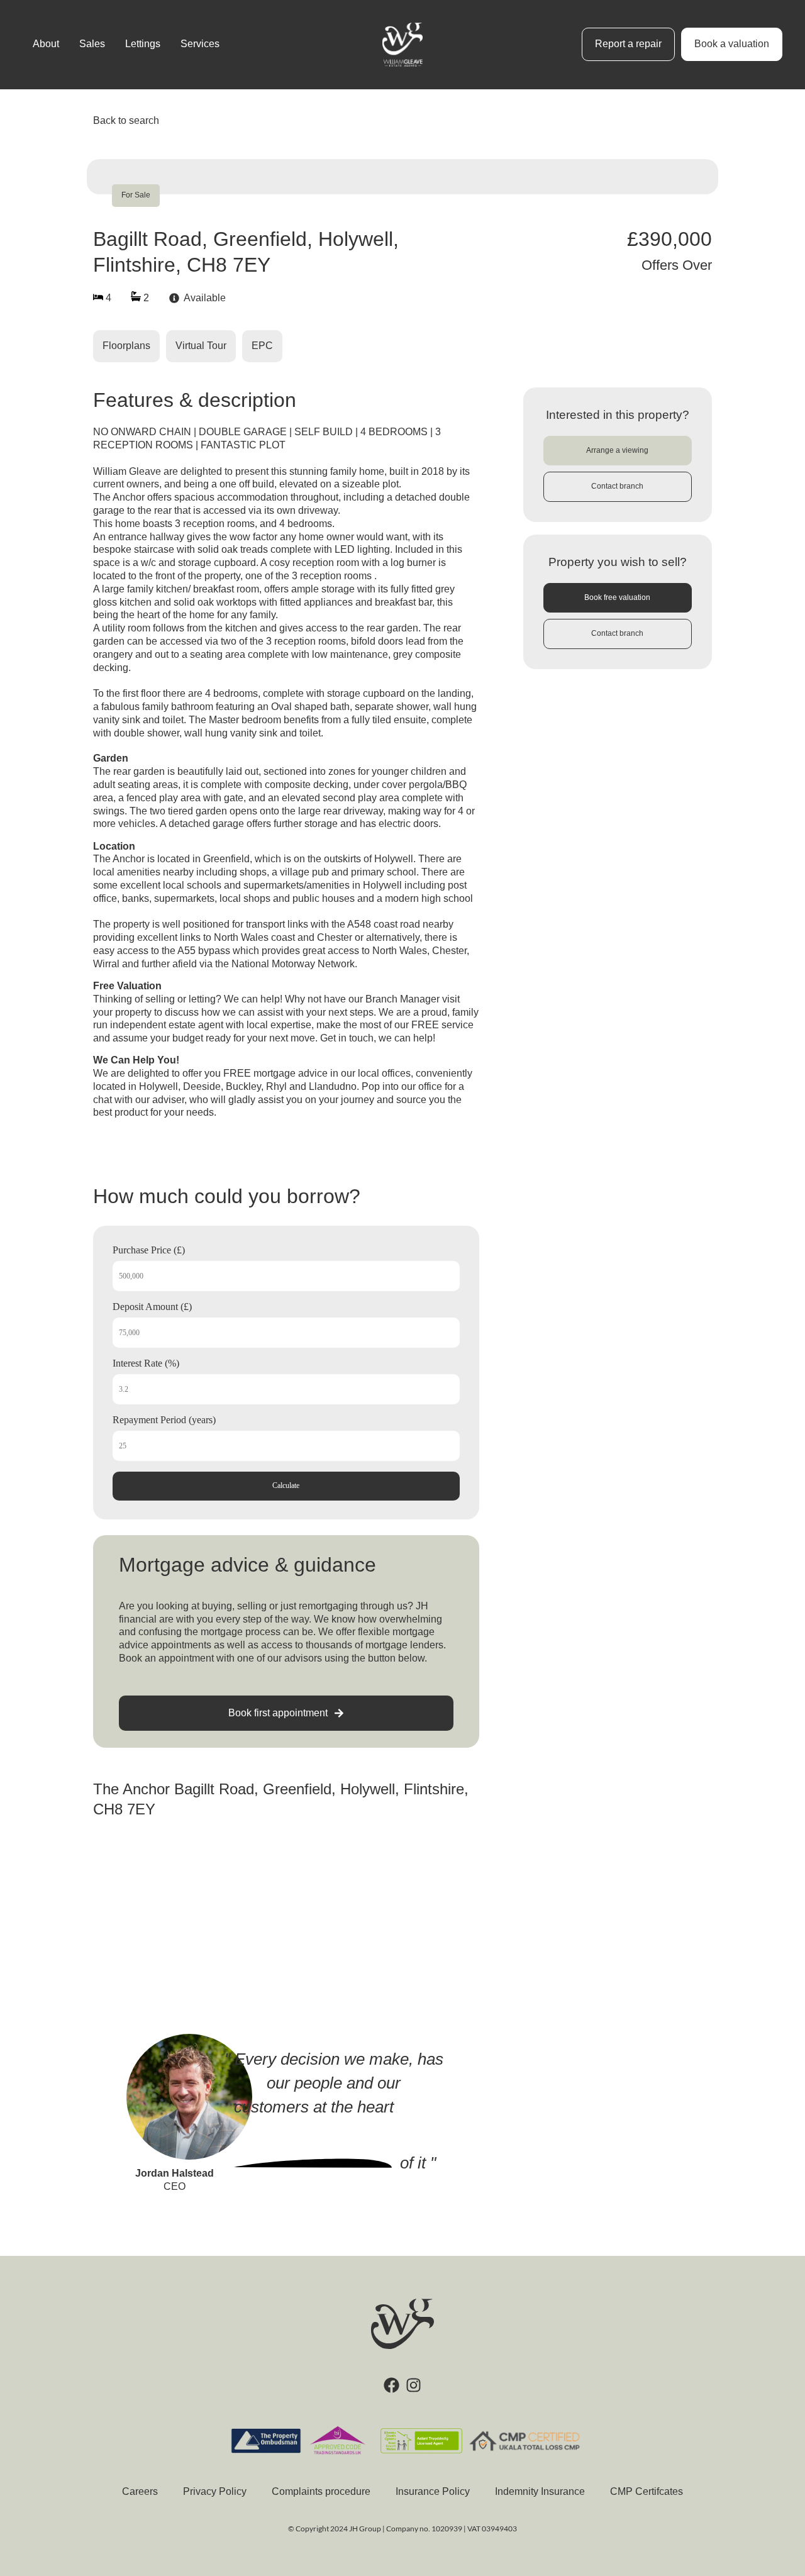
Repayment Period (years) (164, 1420)
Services (200, 44)
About (46, 44)
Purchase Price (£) (149, 1250)
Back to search (126, 120)
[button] (618, 451)
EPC (262, 346)
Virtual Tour (201, 346)
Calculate (286, 1485)
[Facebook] (391, 2385)
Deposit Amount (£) (152, 1307)
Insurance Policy (433, 2491)
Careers (140, 2491)
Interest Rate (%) (146, 1363)
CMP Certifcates (647, 2491)
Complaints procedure (321, 2491)
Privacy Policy (215, 2491)
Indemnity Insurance (540, 2491)
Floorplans (126, 346)
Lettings (143, 44)
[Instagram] (414, 2385)
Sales (92, 44)
